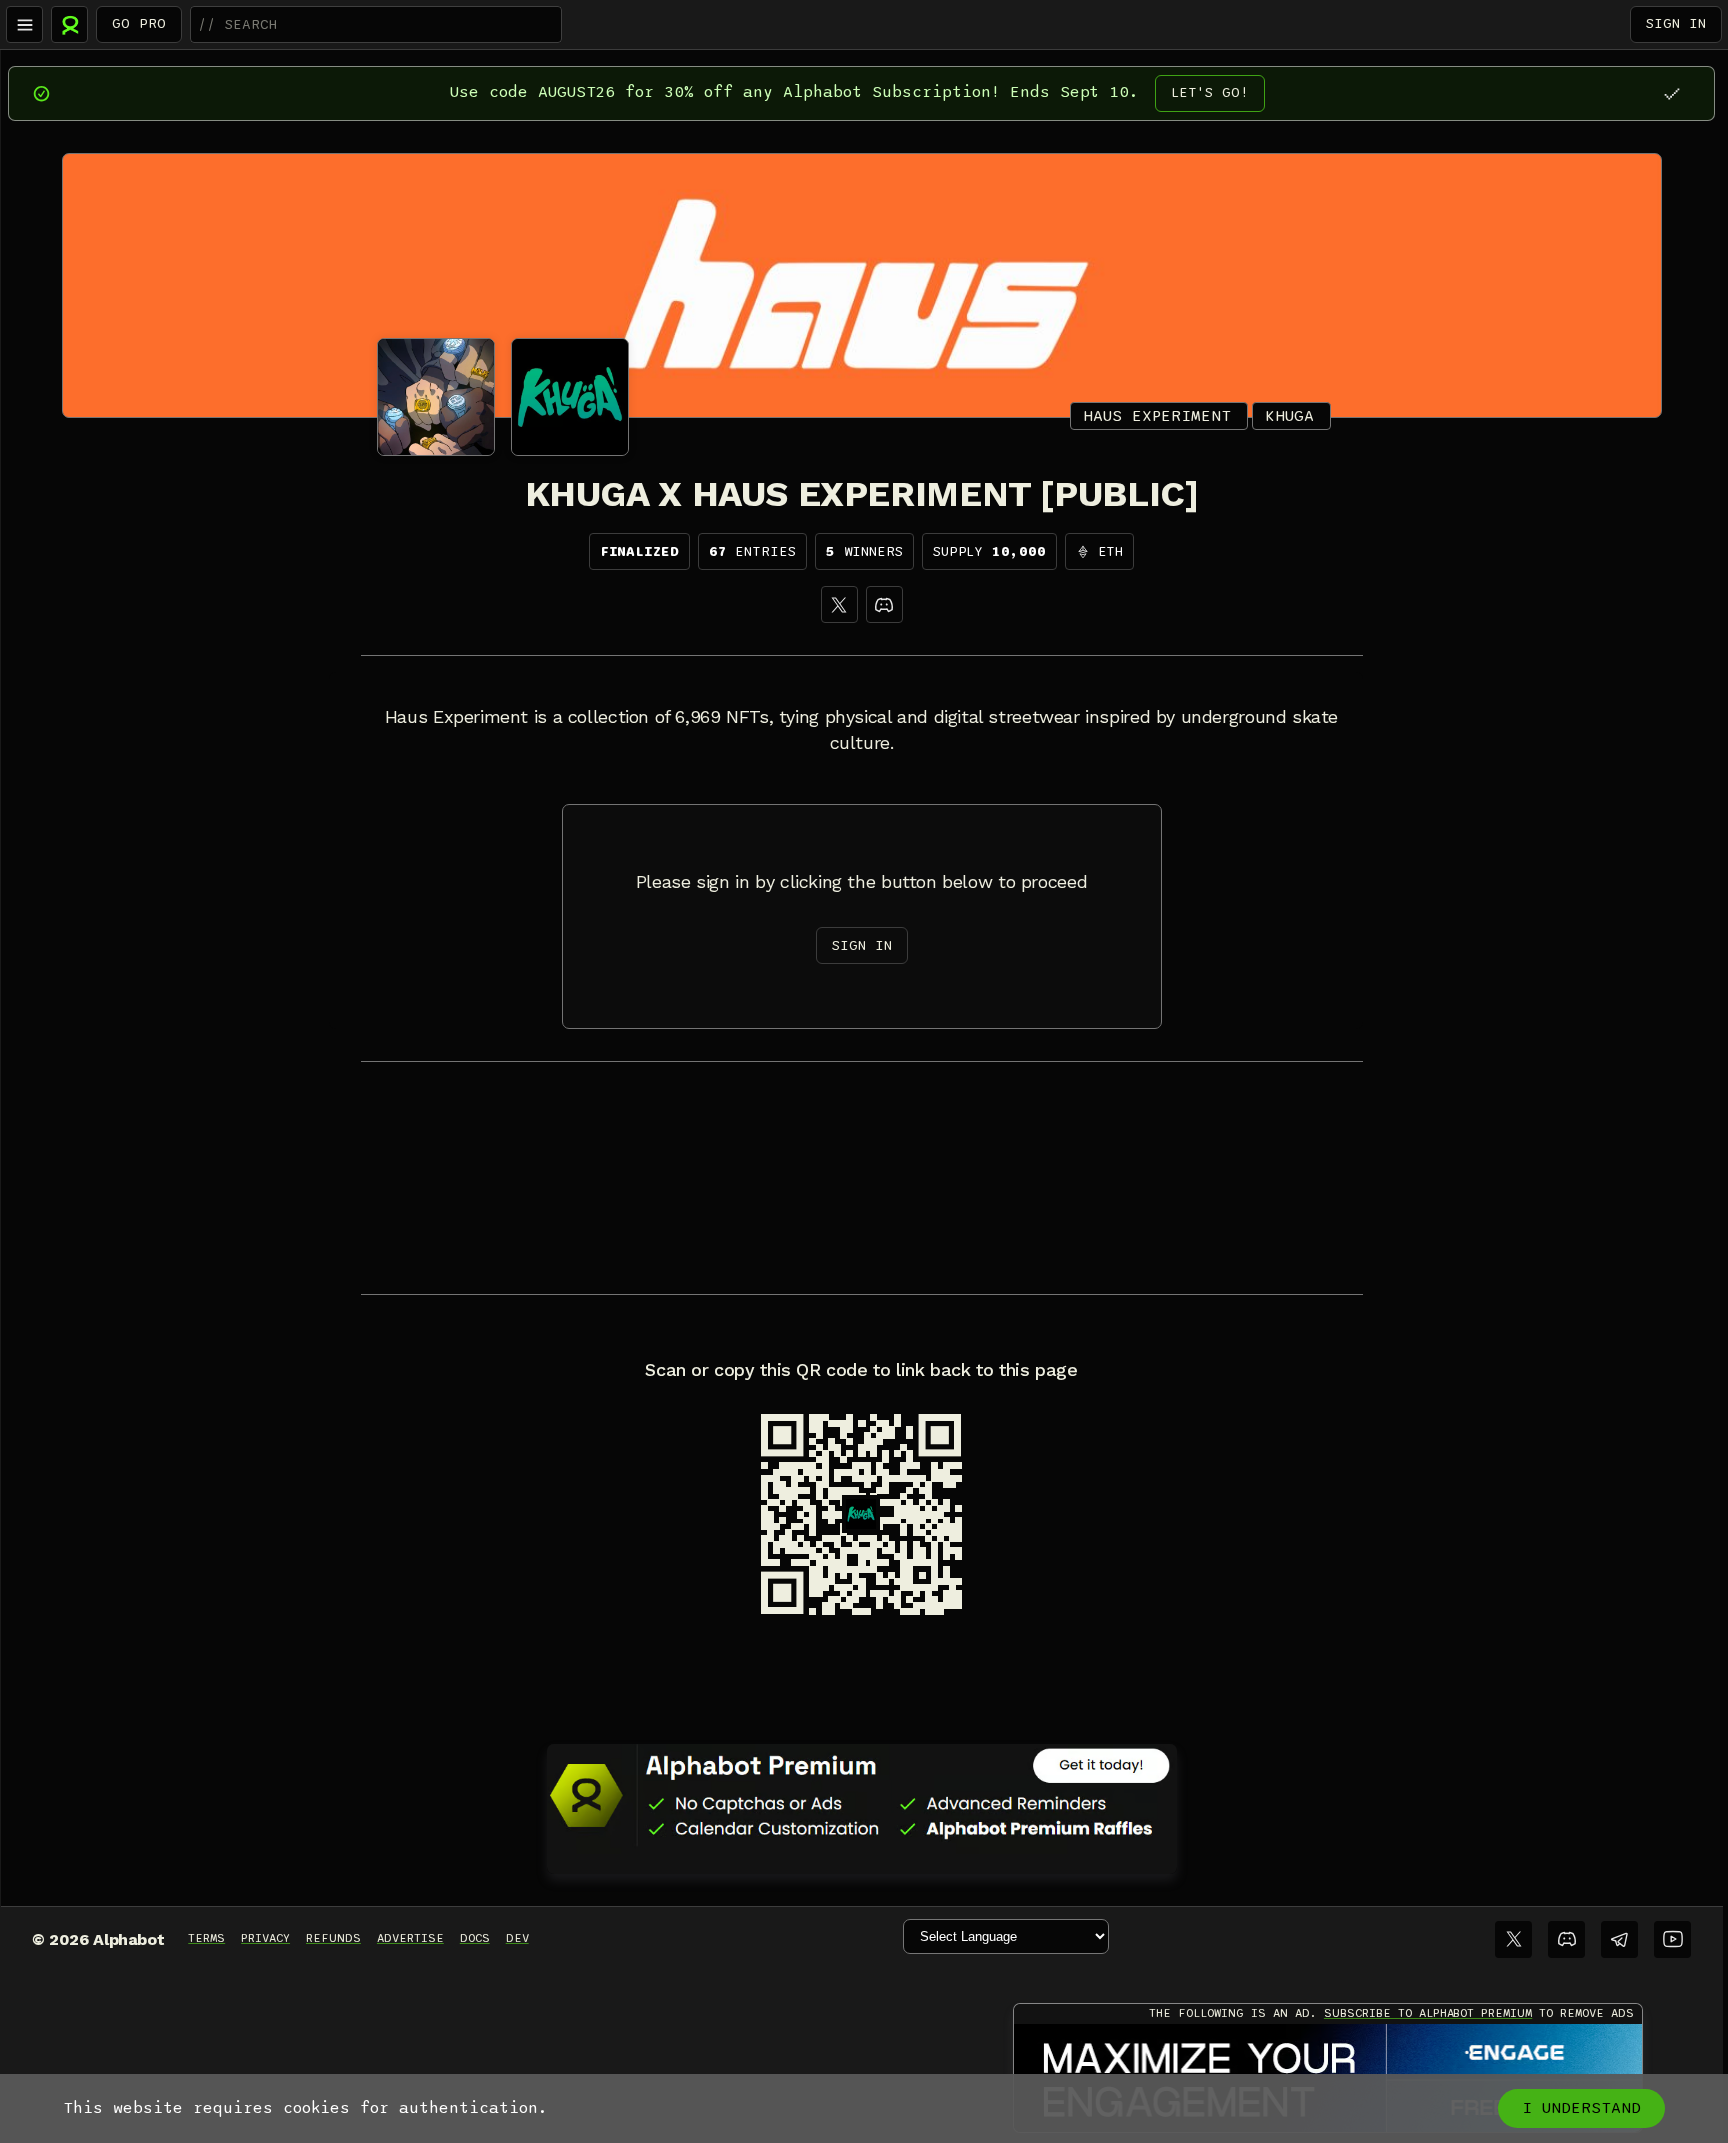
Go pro (139, 23)
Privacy (265, 1938)
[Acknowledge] (1671, 93)
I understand (1581, 2108)
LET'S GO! (1210, 92)
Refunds (333, 1938)
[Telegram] (1619, 1939)
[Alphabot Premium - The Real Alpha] (862, 1795)
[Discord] (884, 604)
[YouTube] (1672, 1939)
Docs (475, 1938)
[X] (839, 604)
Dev (517, 1938)
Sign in (1676, 23)
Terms (206, 1938)
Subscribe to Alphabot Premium (1428, 2013)
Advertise (410, 1938)
